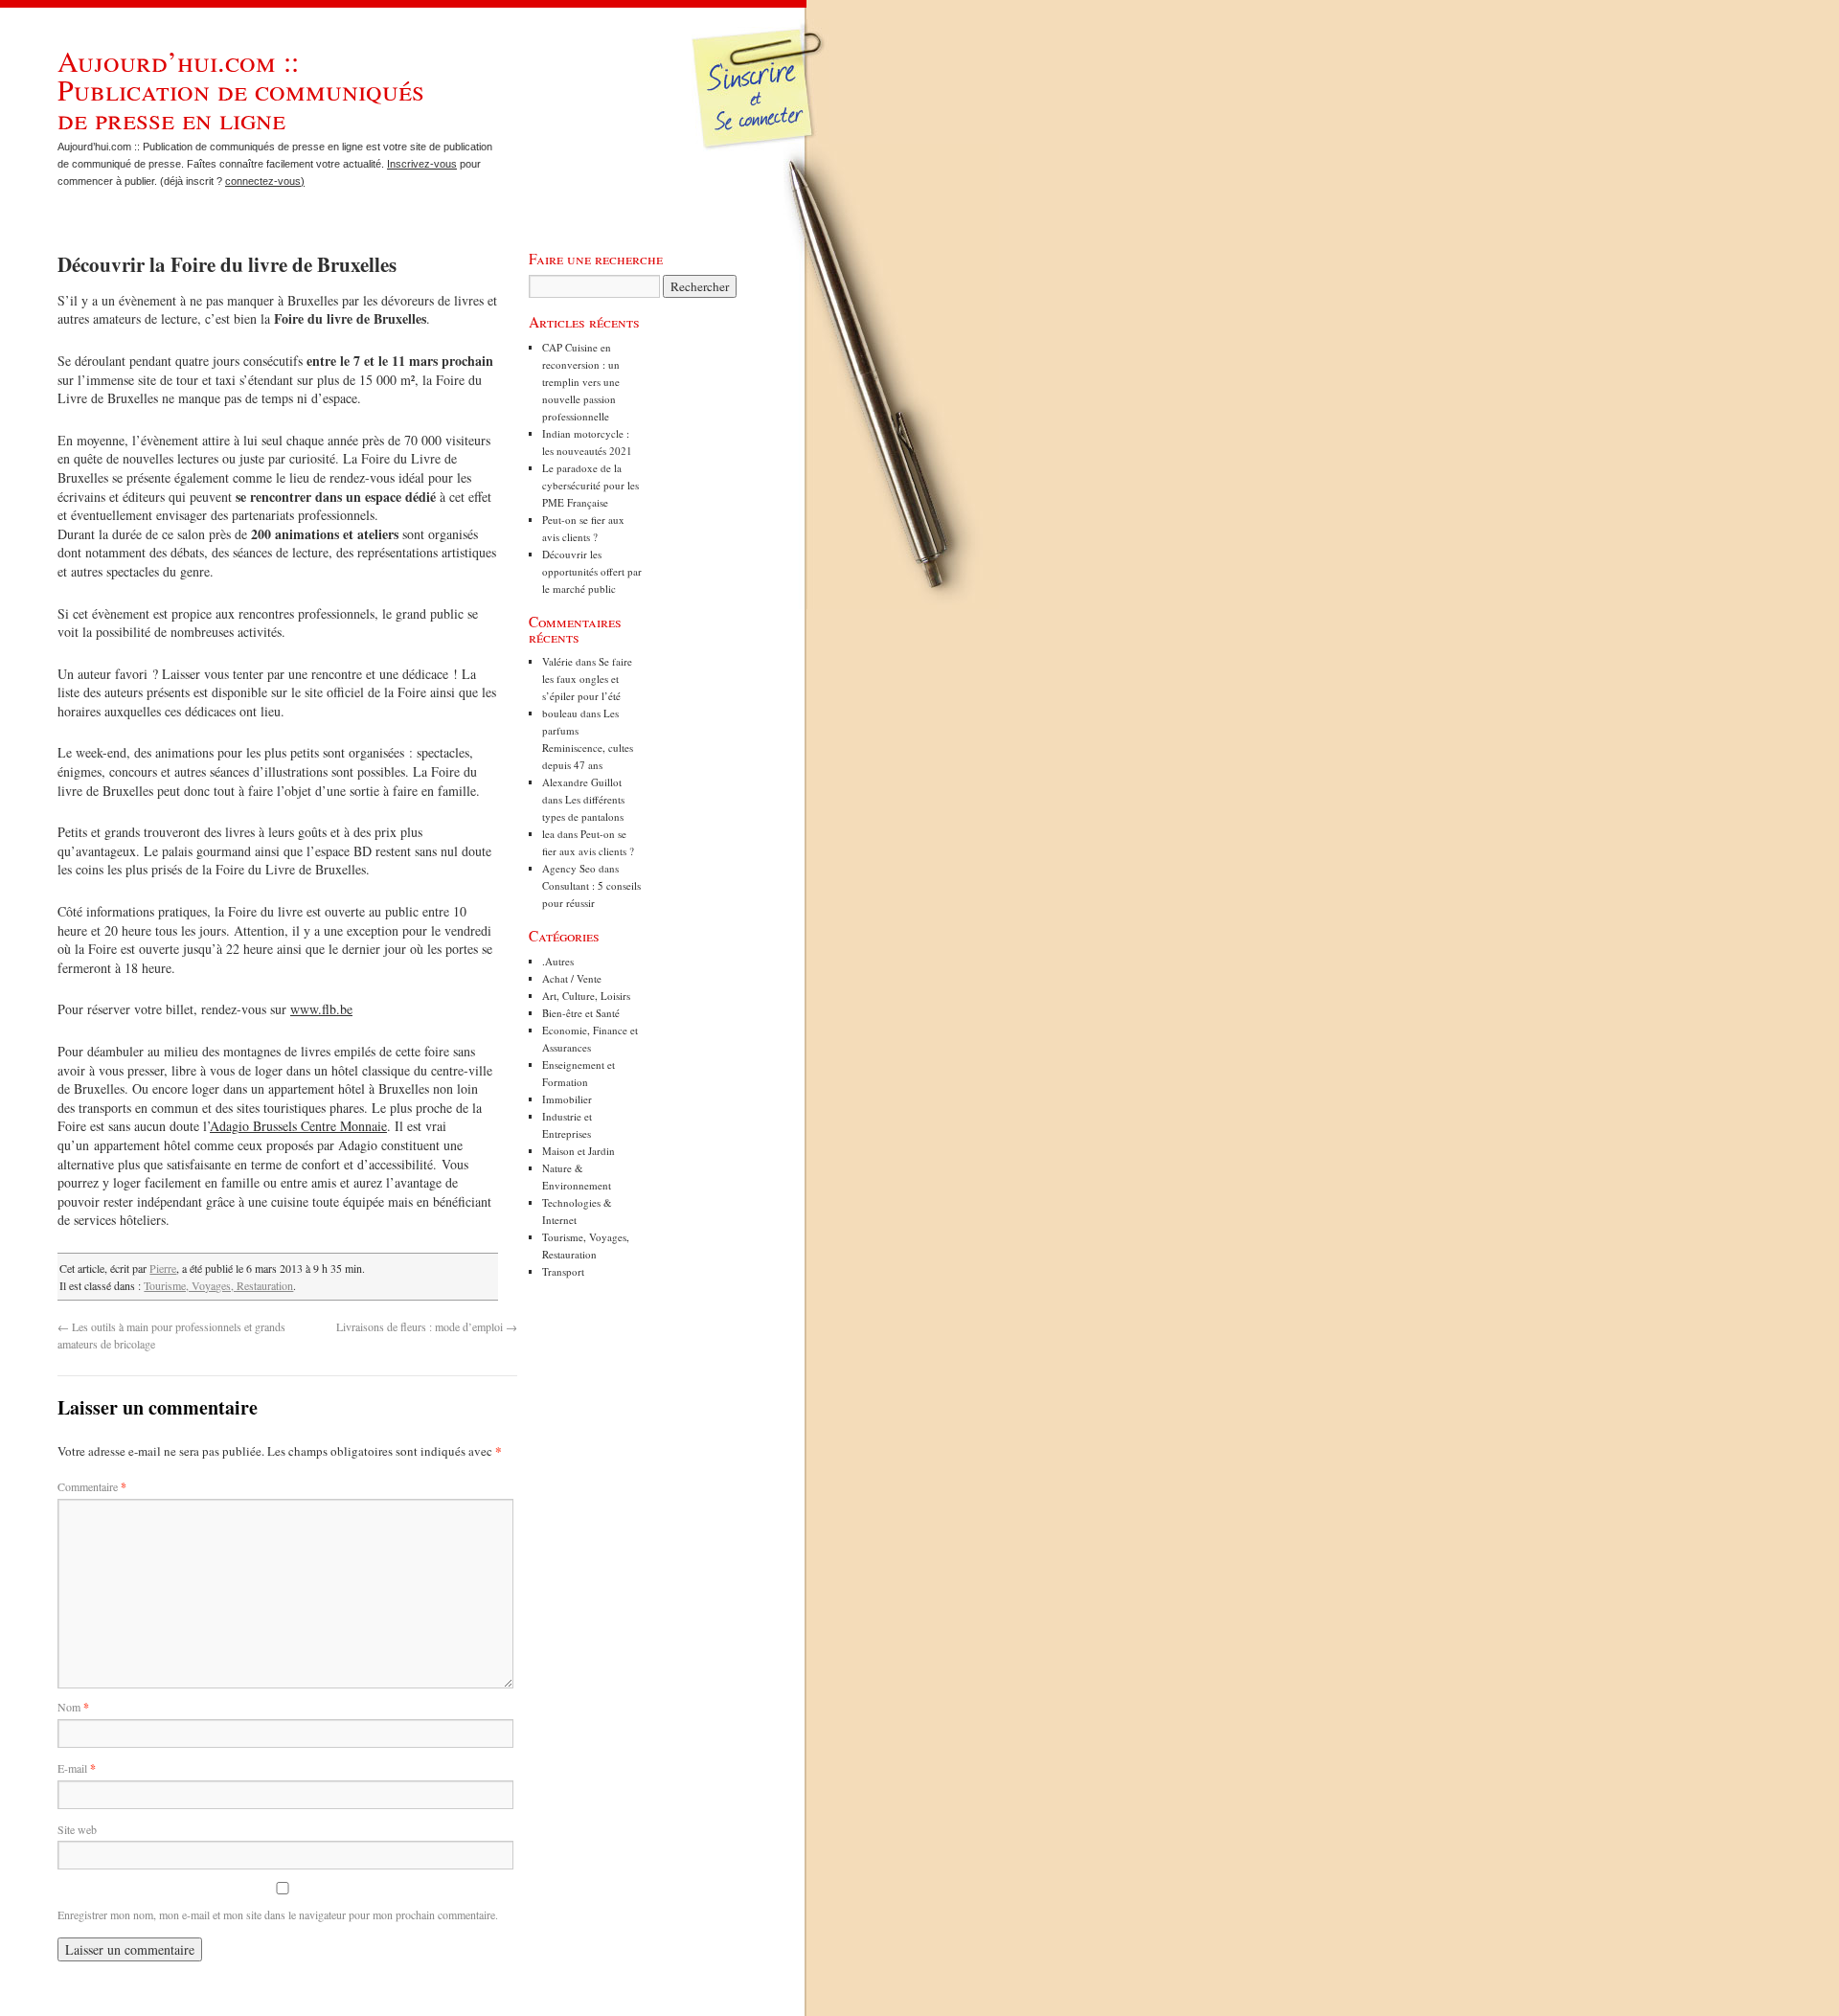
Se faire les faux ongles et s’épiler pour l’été (587, 679)
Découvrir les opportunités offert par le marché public (592, 571)
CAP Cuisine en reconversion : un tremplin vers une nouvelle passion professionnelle (581, 382)
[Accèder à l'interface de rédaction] (762, 147)
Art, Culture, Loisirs (586, 996)
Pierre (163, 1268)
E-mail (77, 1768)
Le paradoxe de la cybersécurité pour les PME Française (590, 485)
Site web (77, 1829)
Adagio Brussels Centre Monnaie (298, 1126)
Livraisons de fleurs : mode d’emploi (427, 1326)
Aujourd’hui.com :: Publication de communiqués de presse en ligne (241, 89)
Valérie (557, 661)
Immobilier (567, 1099)
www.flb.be (321, 1009)
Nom (73, 1707)
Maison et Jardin (579, 1151)
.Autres (558, 961)
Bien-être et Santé (581, 1013)
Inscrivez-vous (422, 164)
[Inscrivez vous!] (760, 101)
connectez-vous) (265, 181)
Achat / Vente (572, 978)
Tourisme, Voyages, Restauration (218, 1285)
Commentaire (92, 1486)
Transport (563, 1271)
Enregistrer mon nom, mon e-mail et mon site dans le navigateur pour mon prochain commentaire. (278, 1914)
